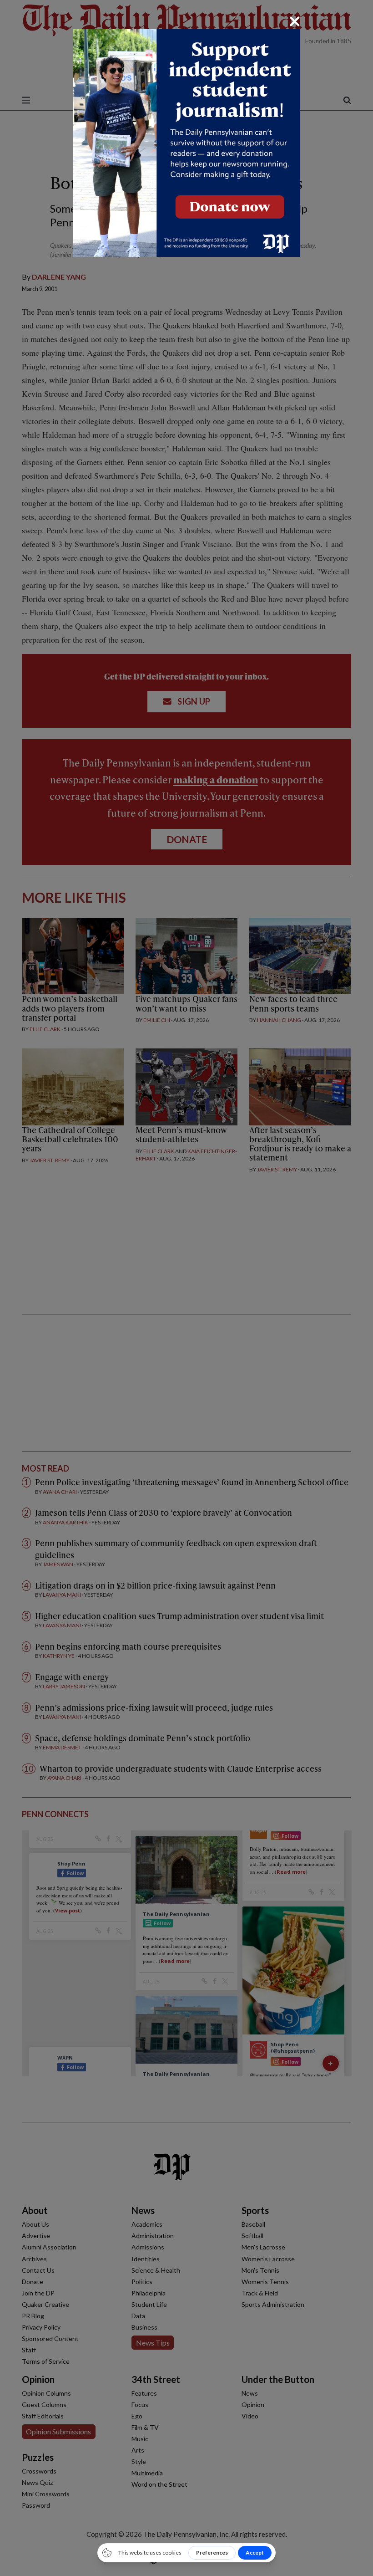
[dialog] (186, 1288)
